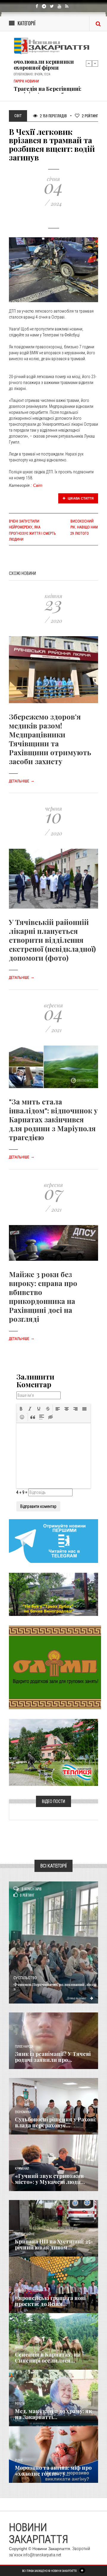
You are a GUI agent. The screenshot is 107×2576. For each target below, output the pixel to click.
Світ (38, 485)
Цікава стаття (80, 498)
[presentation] (21, 1409)
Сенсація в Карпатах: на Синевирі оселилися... (47, 2357)
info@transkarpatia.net (42, 2555)
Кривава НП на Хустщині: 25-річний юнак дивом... (54, 2244)
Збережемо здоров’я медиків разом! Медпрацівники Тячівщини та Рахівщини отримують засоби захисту (50, 739)
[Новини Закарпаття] (53, 46)
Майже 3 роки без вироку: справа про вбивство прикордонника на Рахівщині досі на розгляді (43, 1296)
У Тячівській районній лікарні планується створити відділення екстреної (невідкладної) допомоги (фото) (52, 940)
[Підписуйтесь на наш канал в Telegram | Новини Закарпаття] (53, 1541)
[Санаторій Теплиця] (53, 1752)
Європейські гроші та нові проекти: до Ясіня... (50, 2301)
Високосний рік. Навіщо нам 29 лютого (84, 527)
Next (95, 63)
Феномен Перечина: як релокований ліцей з (55, 1987)
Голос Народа (24, 2047)
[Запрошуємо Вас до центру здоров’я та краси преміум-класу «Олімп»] (55, 1667)
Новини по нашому (29, 2291)
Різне (19, 2460)
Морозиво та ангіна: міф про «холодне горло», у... (53, 2471)
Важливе (21, 2347)
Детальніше (22, 781)
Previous (89, 63)
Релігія (20, 2404)
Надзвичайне (25, 2234)
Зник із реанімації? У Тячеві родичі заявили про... (53, 2057)
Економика (23, 2112)
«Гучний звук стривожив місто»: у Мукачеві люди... (50, 2179)
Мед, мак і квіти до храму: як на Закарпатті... (53, 2414)
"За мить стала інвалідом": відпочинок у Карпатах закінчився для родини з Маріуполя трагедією (53, 1119)
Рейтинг (90, 116)
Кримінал (22, 2169)
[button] (21, 1409)
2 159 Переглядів (53, 116)
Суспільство (25, 1978)
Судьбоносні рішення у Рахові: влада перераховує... (56, 2122)
